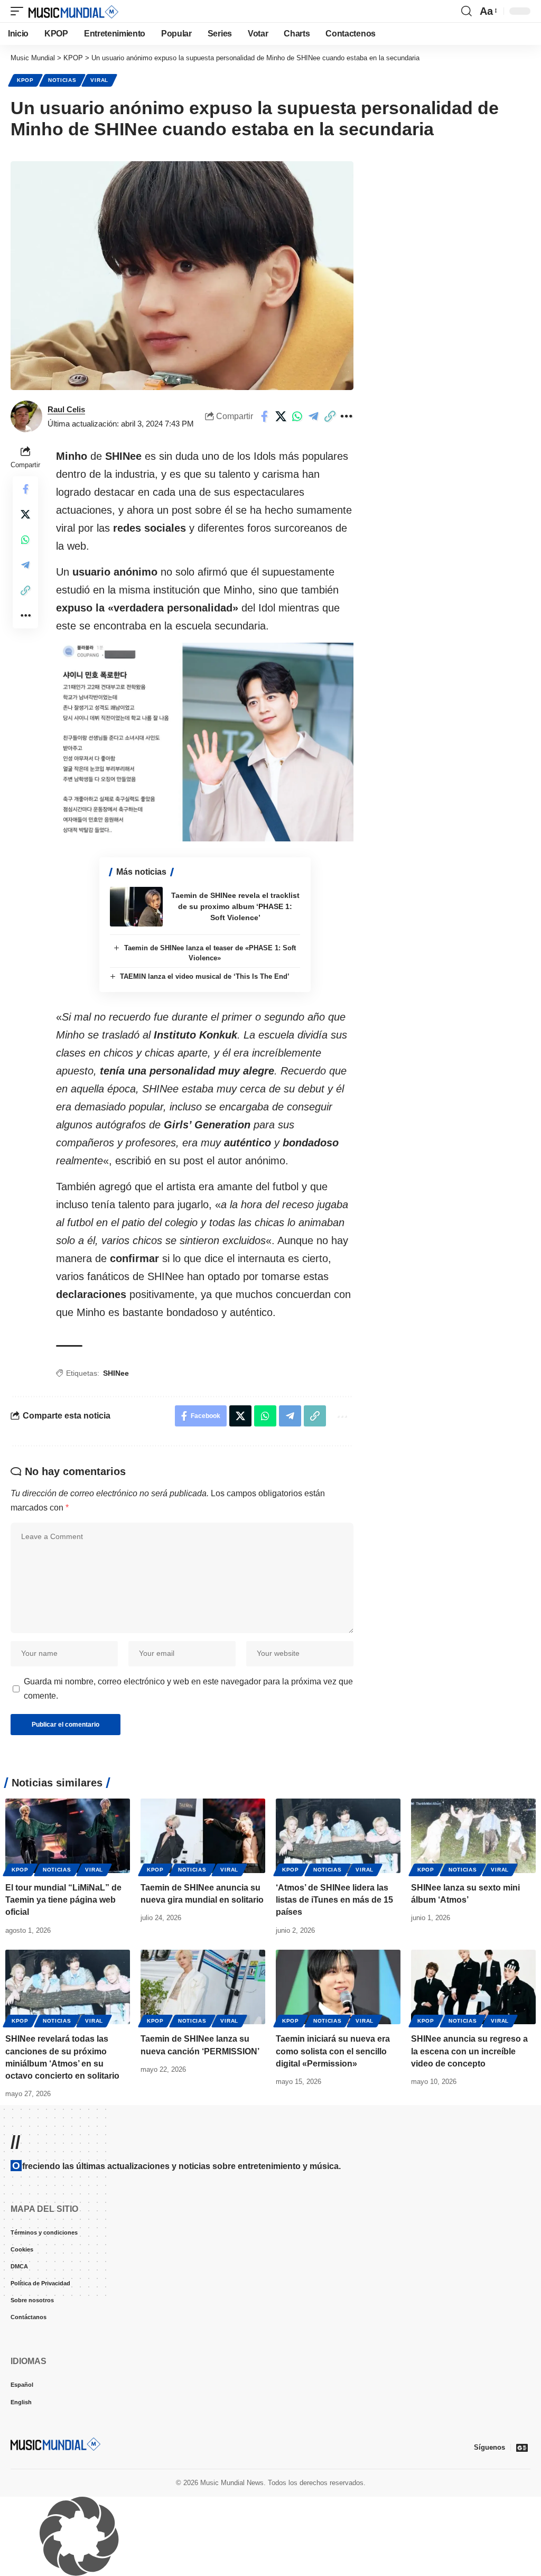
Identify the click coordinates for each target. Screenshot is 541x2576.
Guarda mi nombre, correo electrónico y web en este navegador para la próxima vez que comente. (188, 1689)
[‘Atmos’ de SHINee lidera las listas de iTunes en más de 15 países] (338, 1836)
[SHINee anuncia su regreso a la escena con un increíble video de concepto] (473, 1987)
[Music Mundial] (73, 11)
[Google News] (522, 2448)
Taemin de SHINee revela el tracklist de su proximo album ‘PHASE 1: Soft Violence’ (235, 906)
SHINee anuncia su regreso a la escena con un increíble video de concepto (469, 2051)
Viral (99, 80)
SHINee (116, 1373)
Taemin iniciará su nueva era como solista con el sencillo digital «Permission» (333, 2051)
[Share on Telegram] (313, 416)
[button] (20, 11)
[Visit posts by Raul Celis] (26, 416)
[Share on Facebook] (264, 416)
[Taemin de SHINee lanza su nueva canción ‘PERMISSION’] (203, 1987)
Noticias (62, 80)
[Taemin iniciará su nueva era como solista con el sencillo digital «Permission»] (338, 1987)
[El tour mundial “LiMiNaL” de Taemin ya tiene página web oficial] (68, 1836)
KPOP (25, 80)
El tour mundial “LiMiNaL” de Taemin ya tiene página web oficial (63, 1900)
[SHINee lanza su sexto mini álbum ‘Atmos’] (473, 1836)
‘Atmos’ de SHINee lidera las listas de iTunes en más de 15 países (334, 1900)
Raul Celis (66, 409)
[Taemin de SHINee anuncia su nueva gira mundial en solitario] (203, 1836)
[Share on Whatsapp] (297, 416)
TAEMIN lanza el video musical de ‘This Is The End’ (205, 976)
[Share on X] (281, 416)
